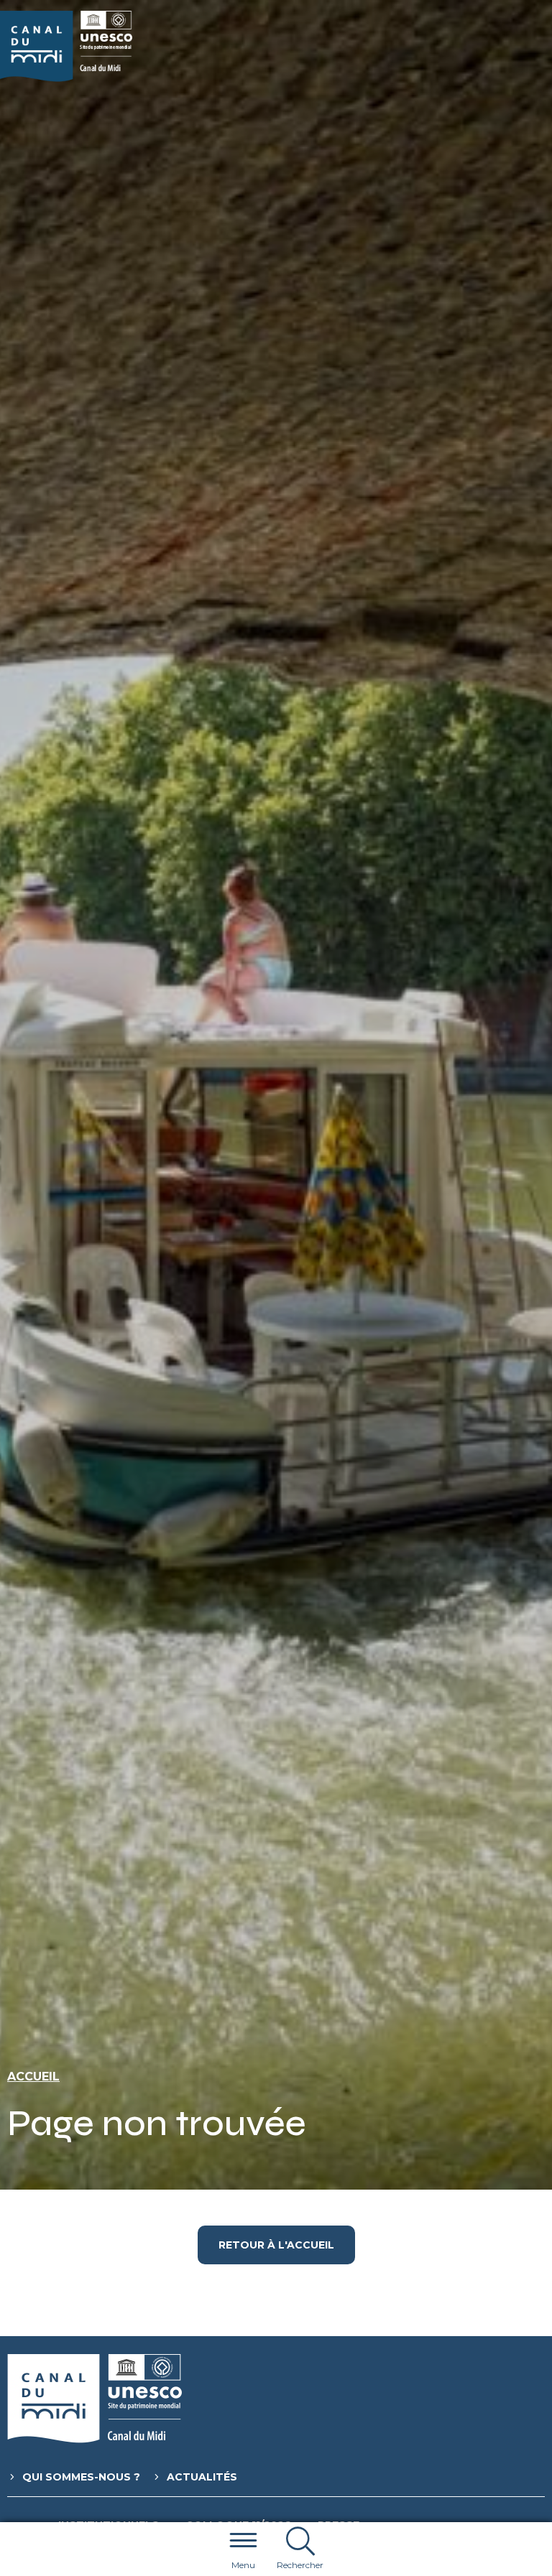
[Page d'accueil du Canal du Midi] (66, 46)
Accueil (33, 2077)
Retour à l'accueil (276, 2245)
